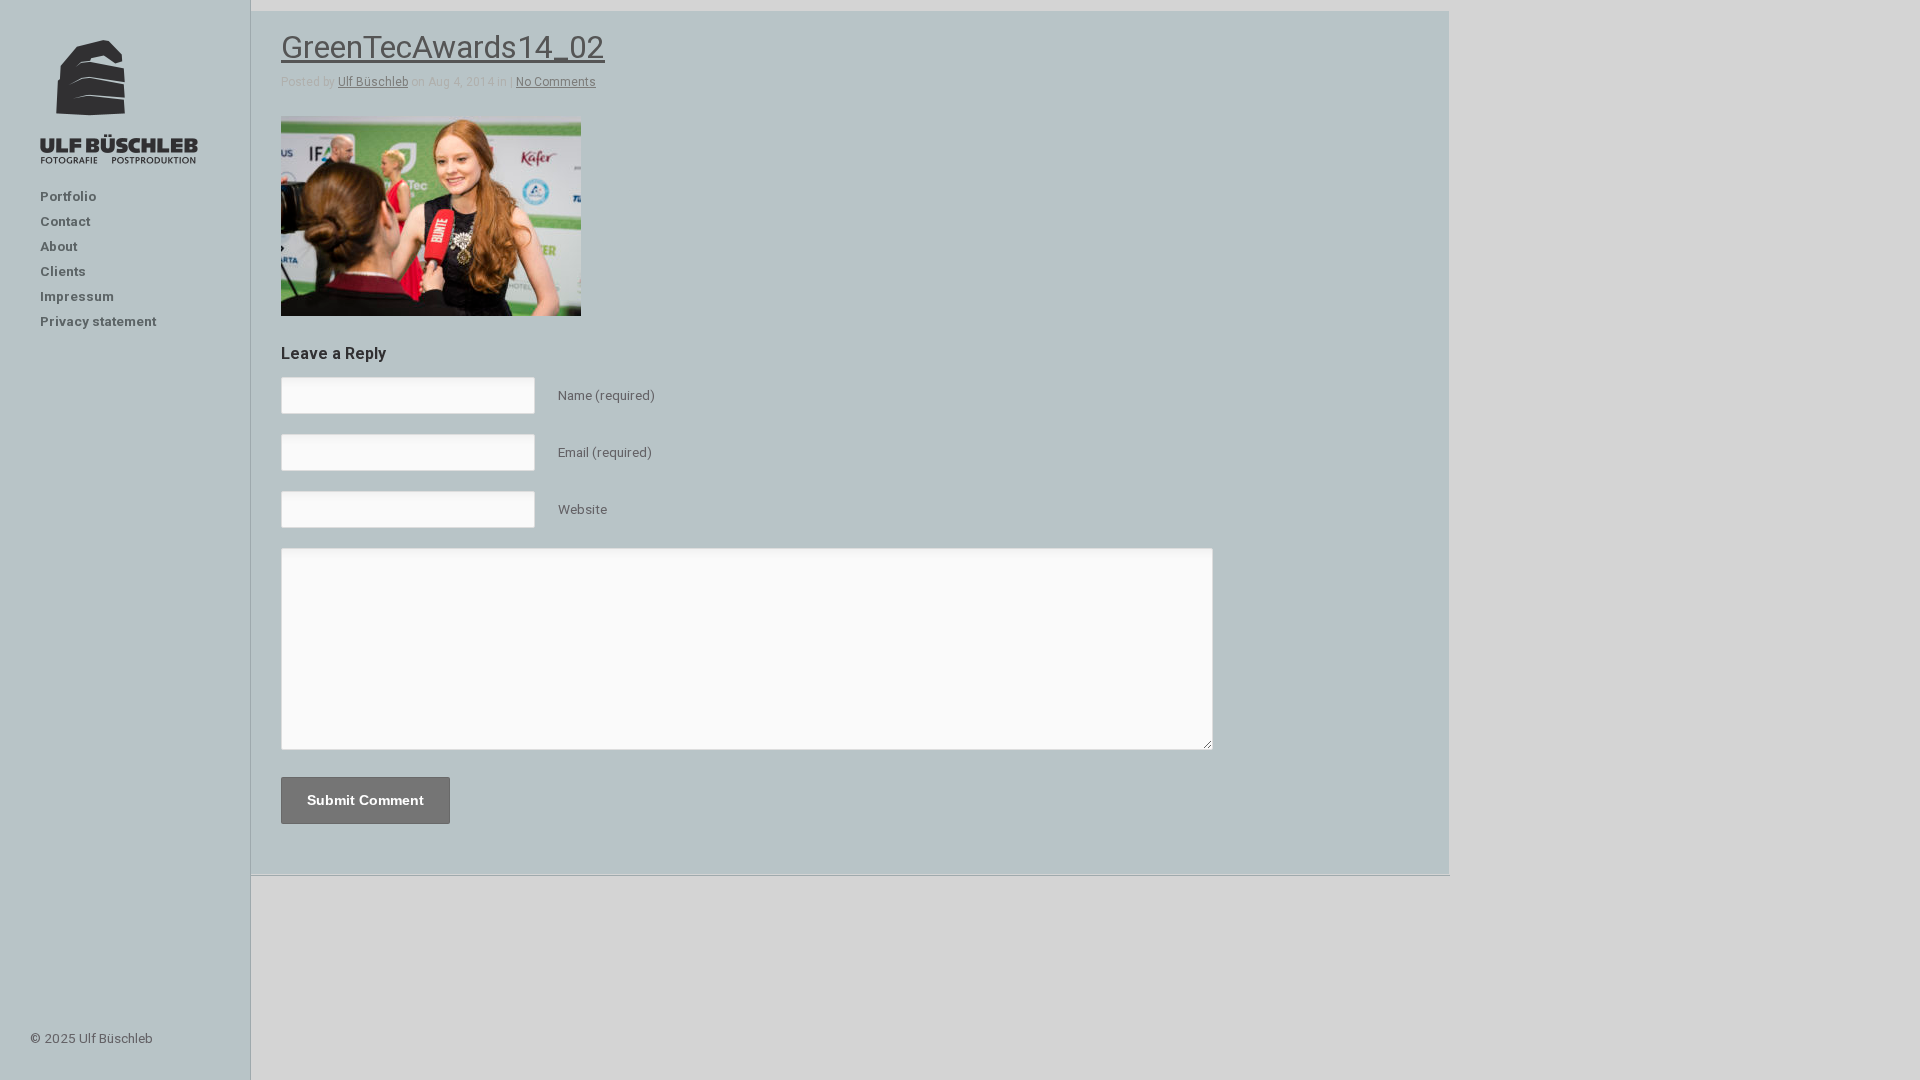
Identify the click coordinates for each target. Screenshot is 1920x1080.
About (58, 246)
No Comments (556, 82)
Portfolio (68, 196)
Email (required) (605, 452)
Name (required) (606, 395)
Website (582, 509)
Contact (65, 221)
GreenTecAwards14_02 (443, 47)
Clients (63, 271)
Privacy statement (98, 321)
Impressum (77, 296)
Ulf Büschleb (373, 82)
